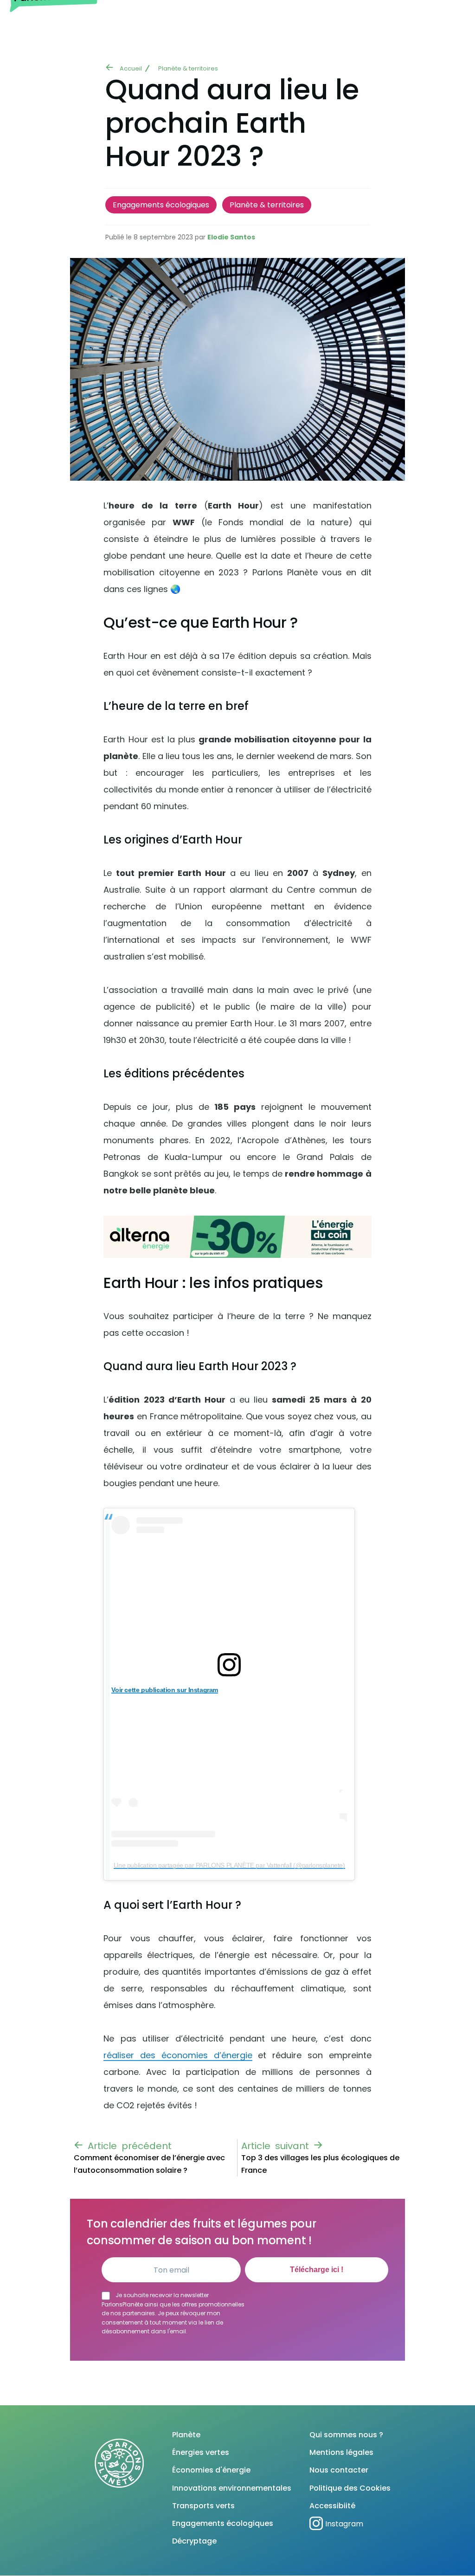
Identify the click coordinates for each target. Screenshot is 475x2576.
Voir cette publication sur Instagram (165, 1690)
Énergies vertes (201, 2452)
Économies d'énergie (211, 2470)
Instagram (344, 2524)
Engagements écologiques (161, 205)
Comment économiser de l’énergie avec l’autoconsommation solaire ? (149, 2164)
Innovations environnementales (232, 2488)
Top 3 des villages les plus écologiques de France (320, 2164)
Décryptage (194, 2541)
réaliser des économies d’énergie (178, 2055)
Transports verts (203, 2506)
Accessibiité (332, 2506)
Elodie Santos (231, 237)
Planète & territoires (188, 68)
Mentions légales (341, 2452)
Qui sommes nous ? (346, 2435)
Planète (186, 2435)
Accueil (131, 68)
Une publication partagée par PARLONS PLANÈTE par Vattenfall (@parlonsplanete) (229, 1865)
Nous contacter (339, 2470)
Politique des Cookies (350, 2488)
